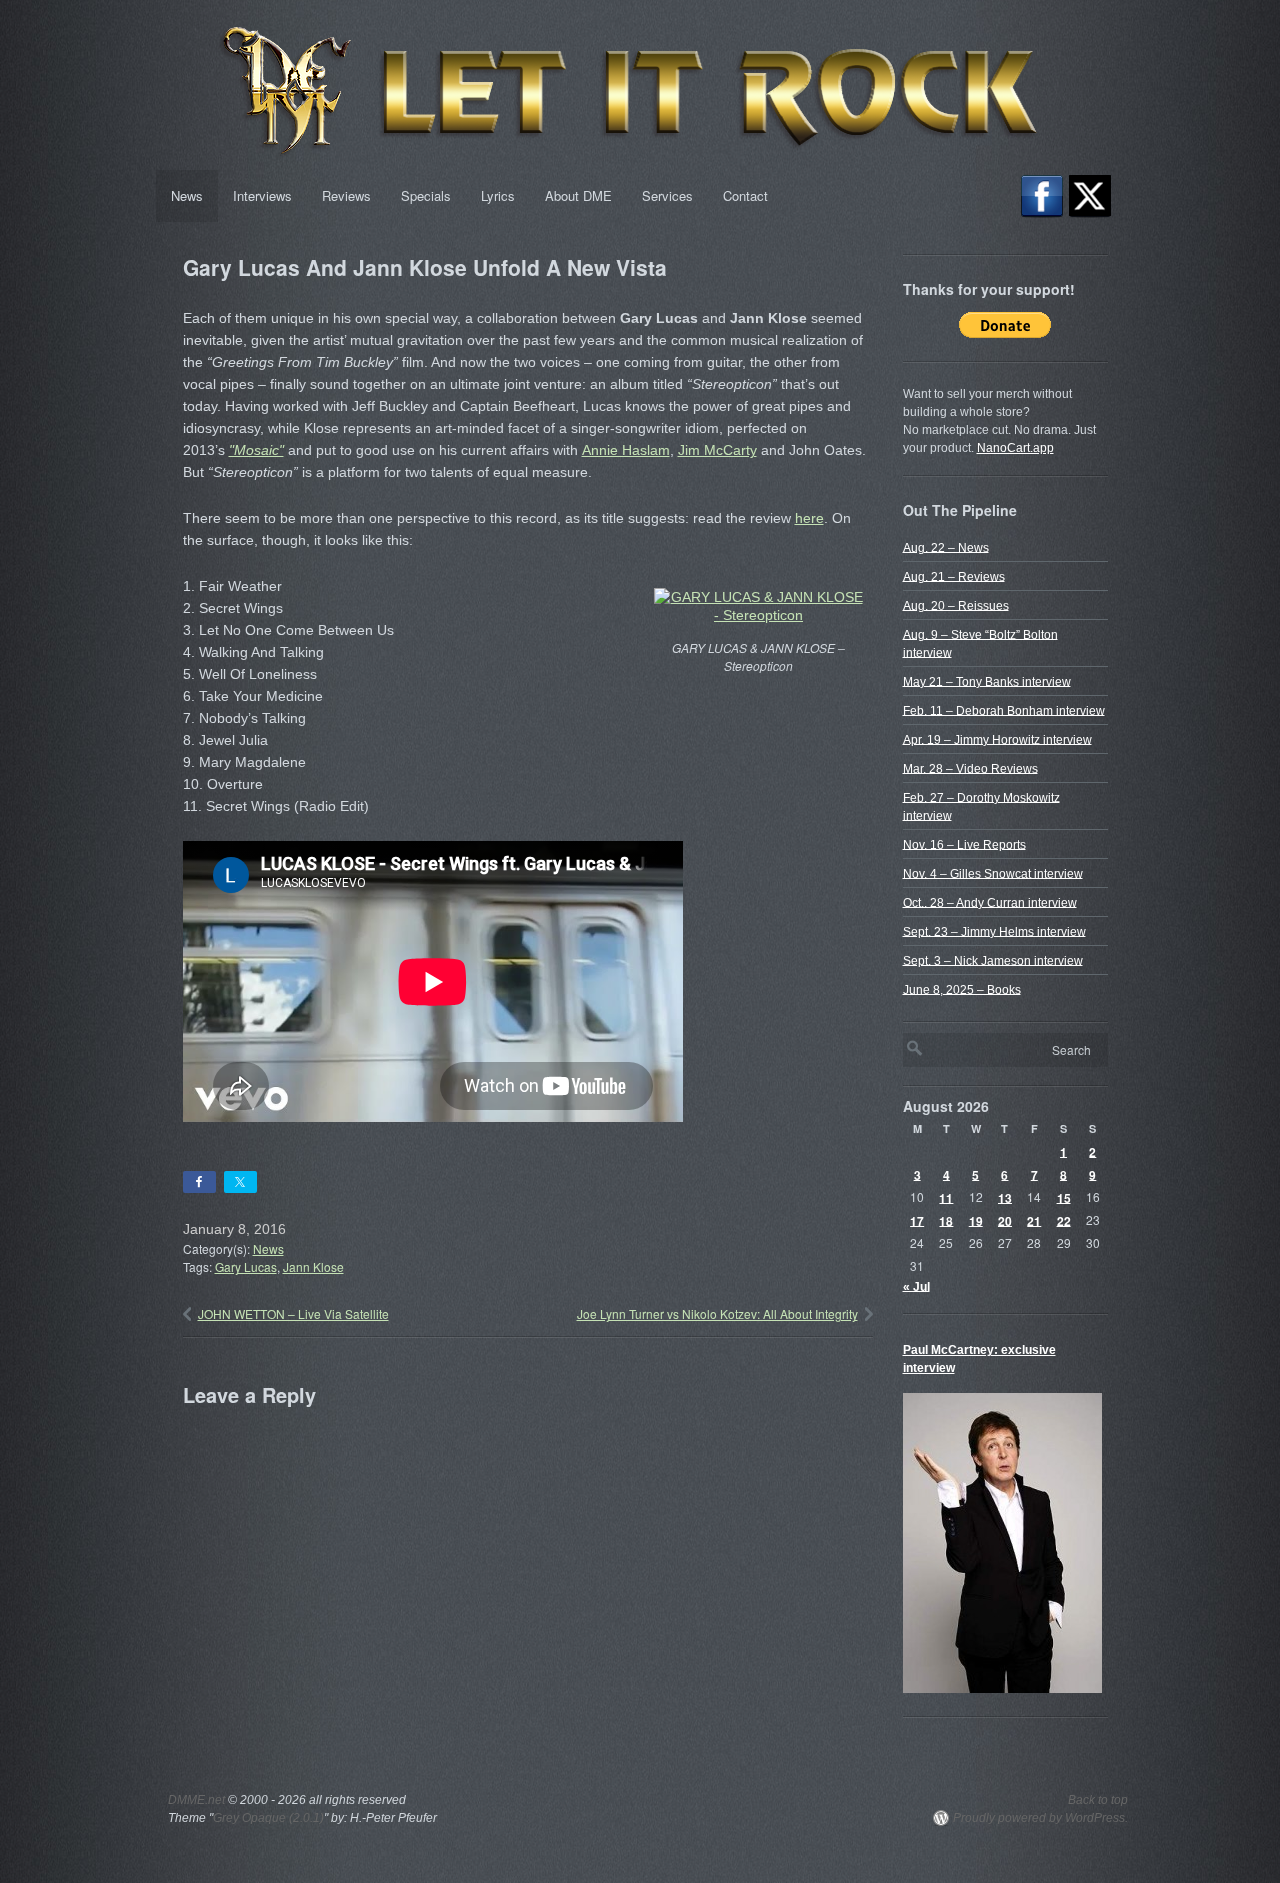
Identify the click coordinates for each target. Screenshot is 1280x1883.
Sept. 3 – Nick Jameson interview (993, 960)
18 (946, 1220)
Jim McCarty (717, 450)
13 (1005, 1197)
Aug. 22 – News (946, 547)
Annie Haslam (626, 450)
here (809, 518)
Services (667, 195)
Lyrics (498, 195)
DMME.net (196, 1800)
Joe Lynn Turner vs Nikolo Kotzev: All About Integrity (717, 1313)
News (187, 195)
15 (1064, 1197)
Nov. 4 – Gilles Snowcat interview (993, 873)
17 (917, 1220)
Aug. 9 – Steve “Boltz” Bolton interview (980, 643)
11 (946, 1197)
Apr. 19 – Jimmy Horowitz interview (997, 739)
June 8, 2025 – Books (962, 989)
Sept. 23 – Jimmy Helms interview (994, 931)
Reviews (346, 195)
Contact (745, 195)
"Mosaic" (256, 450)
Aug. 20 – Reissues (956, 605)
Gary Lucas (246, 1266)
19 (976, 1220)
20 (1005, 1220)
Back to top (1098, 1800)
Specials (426, 195)
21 (1034, 1220)
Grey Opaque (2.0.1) (268, 1818)
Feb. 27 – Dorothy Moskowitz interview (981, 806)
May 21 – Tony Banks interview (987, 681)
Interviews (262, 195)
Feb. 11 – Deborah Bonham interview (1004, 710)
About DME (578, 195)
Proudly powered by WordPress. (1040, 1818)
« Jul (916, 1286)
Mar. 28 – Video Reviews (970, 768)
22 (1064, 1220)
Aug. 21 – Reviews (954, 576)
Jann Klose (313, 1266)
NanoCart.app (1015, 448)
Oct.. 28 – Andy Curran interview (990, 902)
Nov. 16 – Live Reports (964, 844)
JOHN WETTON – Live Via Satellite (293, 1313)
